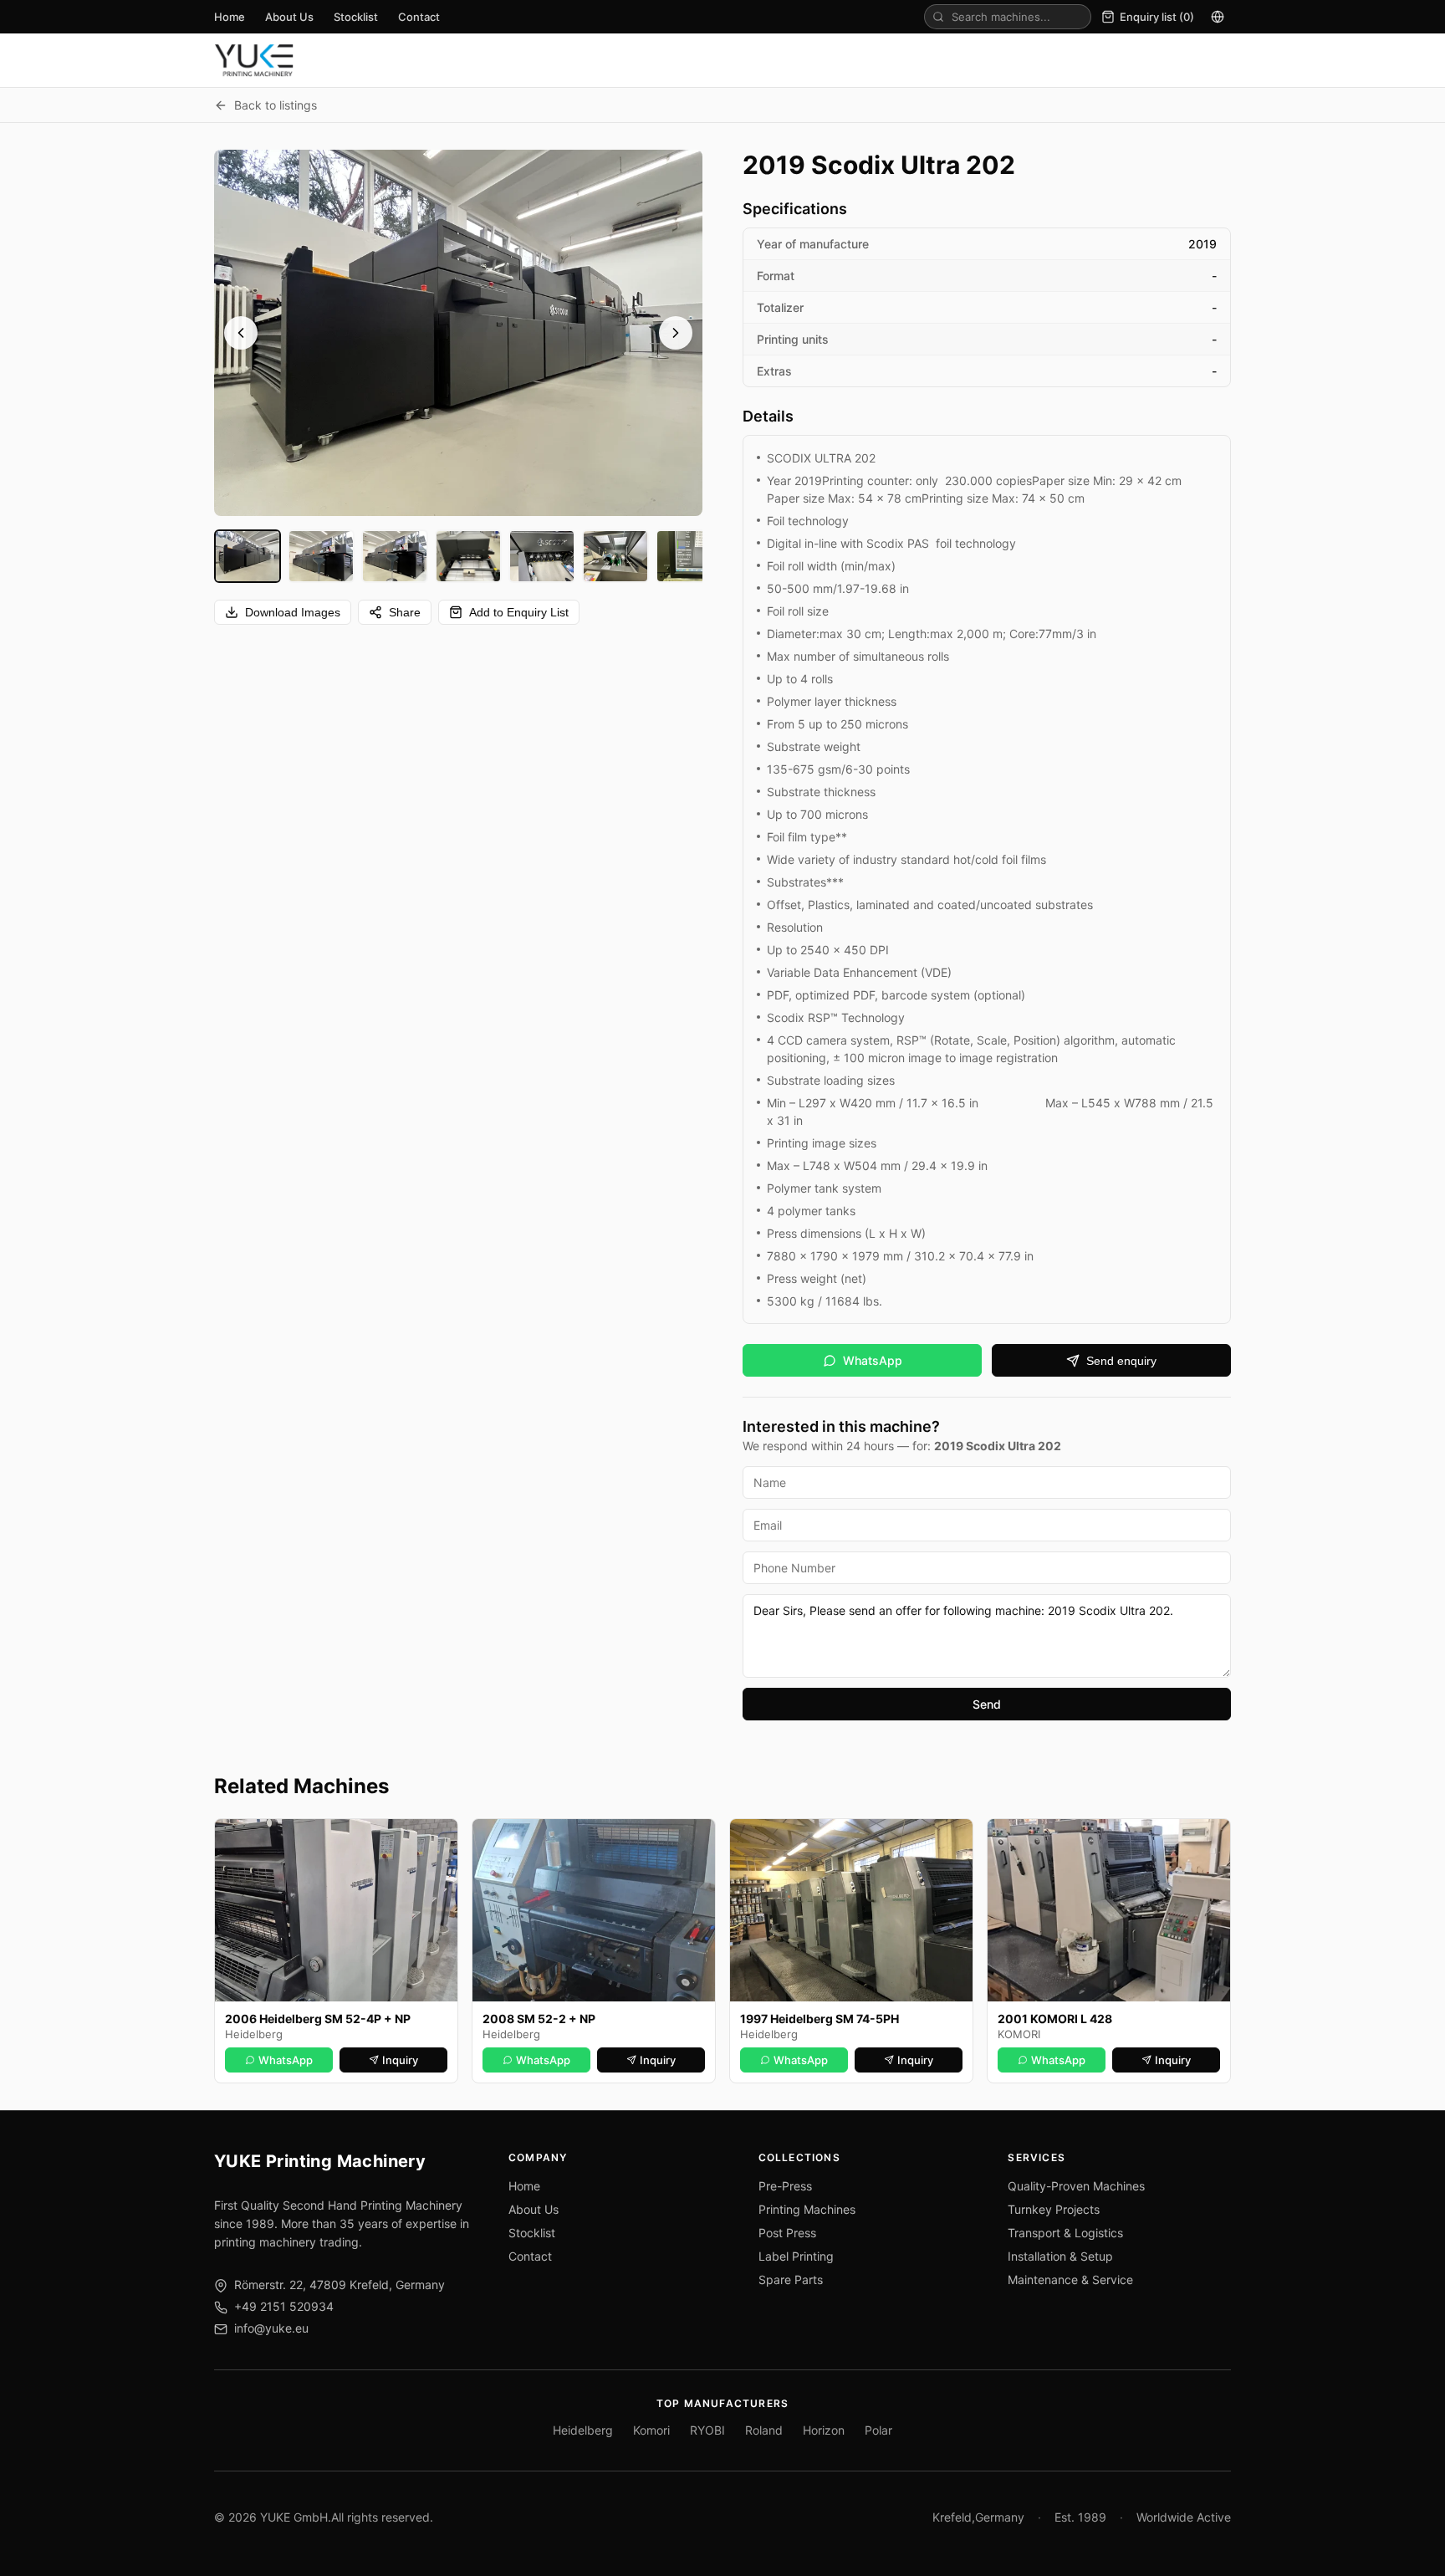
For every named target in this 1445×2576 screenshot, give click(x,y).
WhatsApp (873, 1360)
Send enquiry (1121, 1361)
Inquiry (400, 2060)
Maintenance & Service (1070, 2280)
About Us (289, 17)
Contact (419, 17)
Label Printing (796, 2256)
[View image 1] (248, 556)
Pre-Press (785, 2186)
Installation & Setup (1060, 2256)
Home (230, 17)
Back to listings (276, 105)
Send (987, 1704)
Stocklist (356, 17)
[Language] (1218, 17)
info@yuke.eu (271, 2328)
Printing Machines (807, 2209)
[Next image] (676, 333)
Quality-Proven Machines (1076, 2186)
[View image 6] (615, 556)
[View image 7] (689, 556)
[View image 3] (395, 556)
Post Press (787, 2233)
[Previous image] (241, 333)
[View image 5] (542, 556)
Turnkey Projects (1054, 2209)
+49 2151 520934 (284, 2306)
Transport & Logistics (1065, 2233)
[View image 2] (321, 556)
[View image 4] (468, 556)
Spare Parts (791, 2280)
